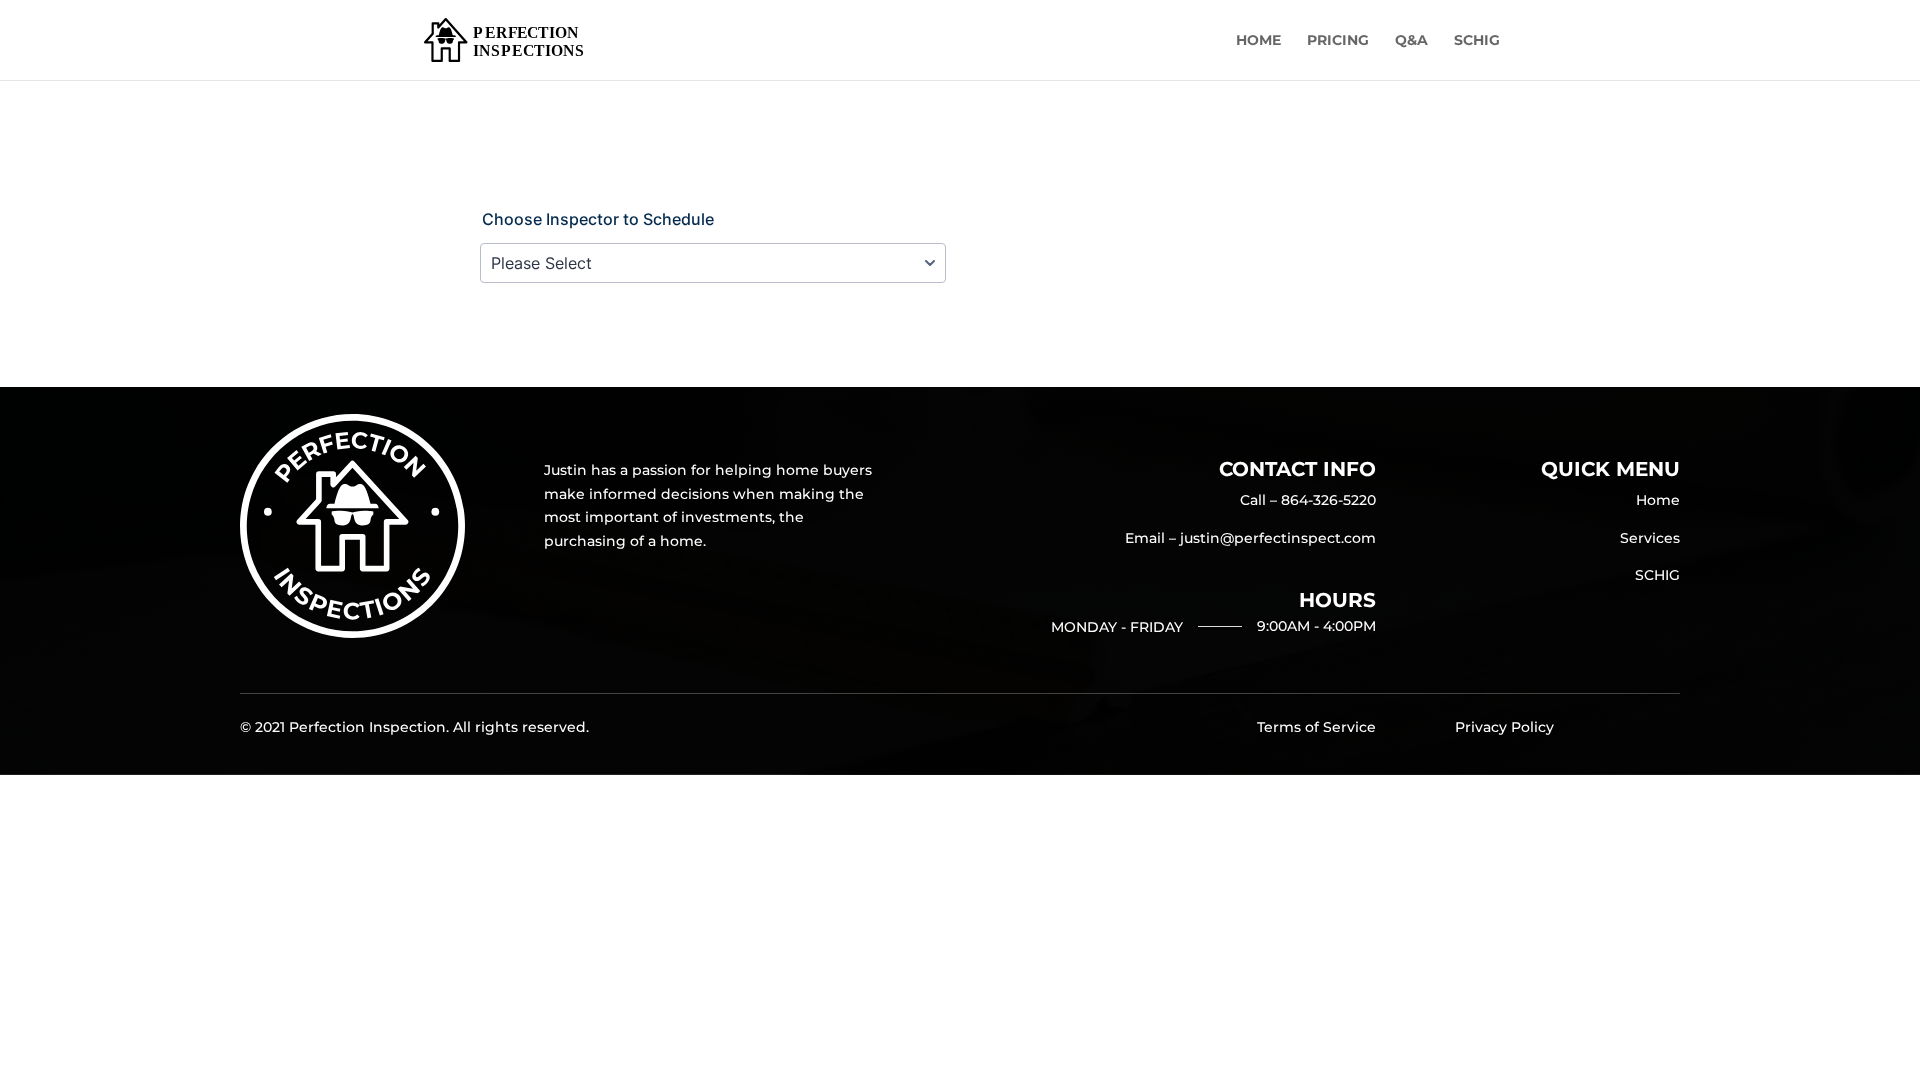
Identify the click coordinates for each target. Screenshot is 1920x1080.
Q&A (1411, 41)
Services (1650, 538)
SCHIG (1477, 41)
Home (1258, 41)
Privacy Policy (1504, 727)
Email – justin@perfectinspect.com (1250, 538)
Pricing (1338, 41)
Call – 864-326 (1308, 500)
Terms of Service (1316, 727)
